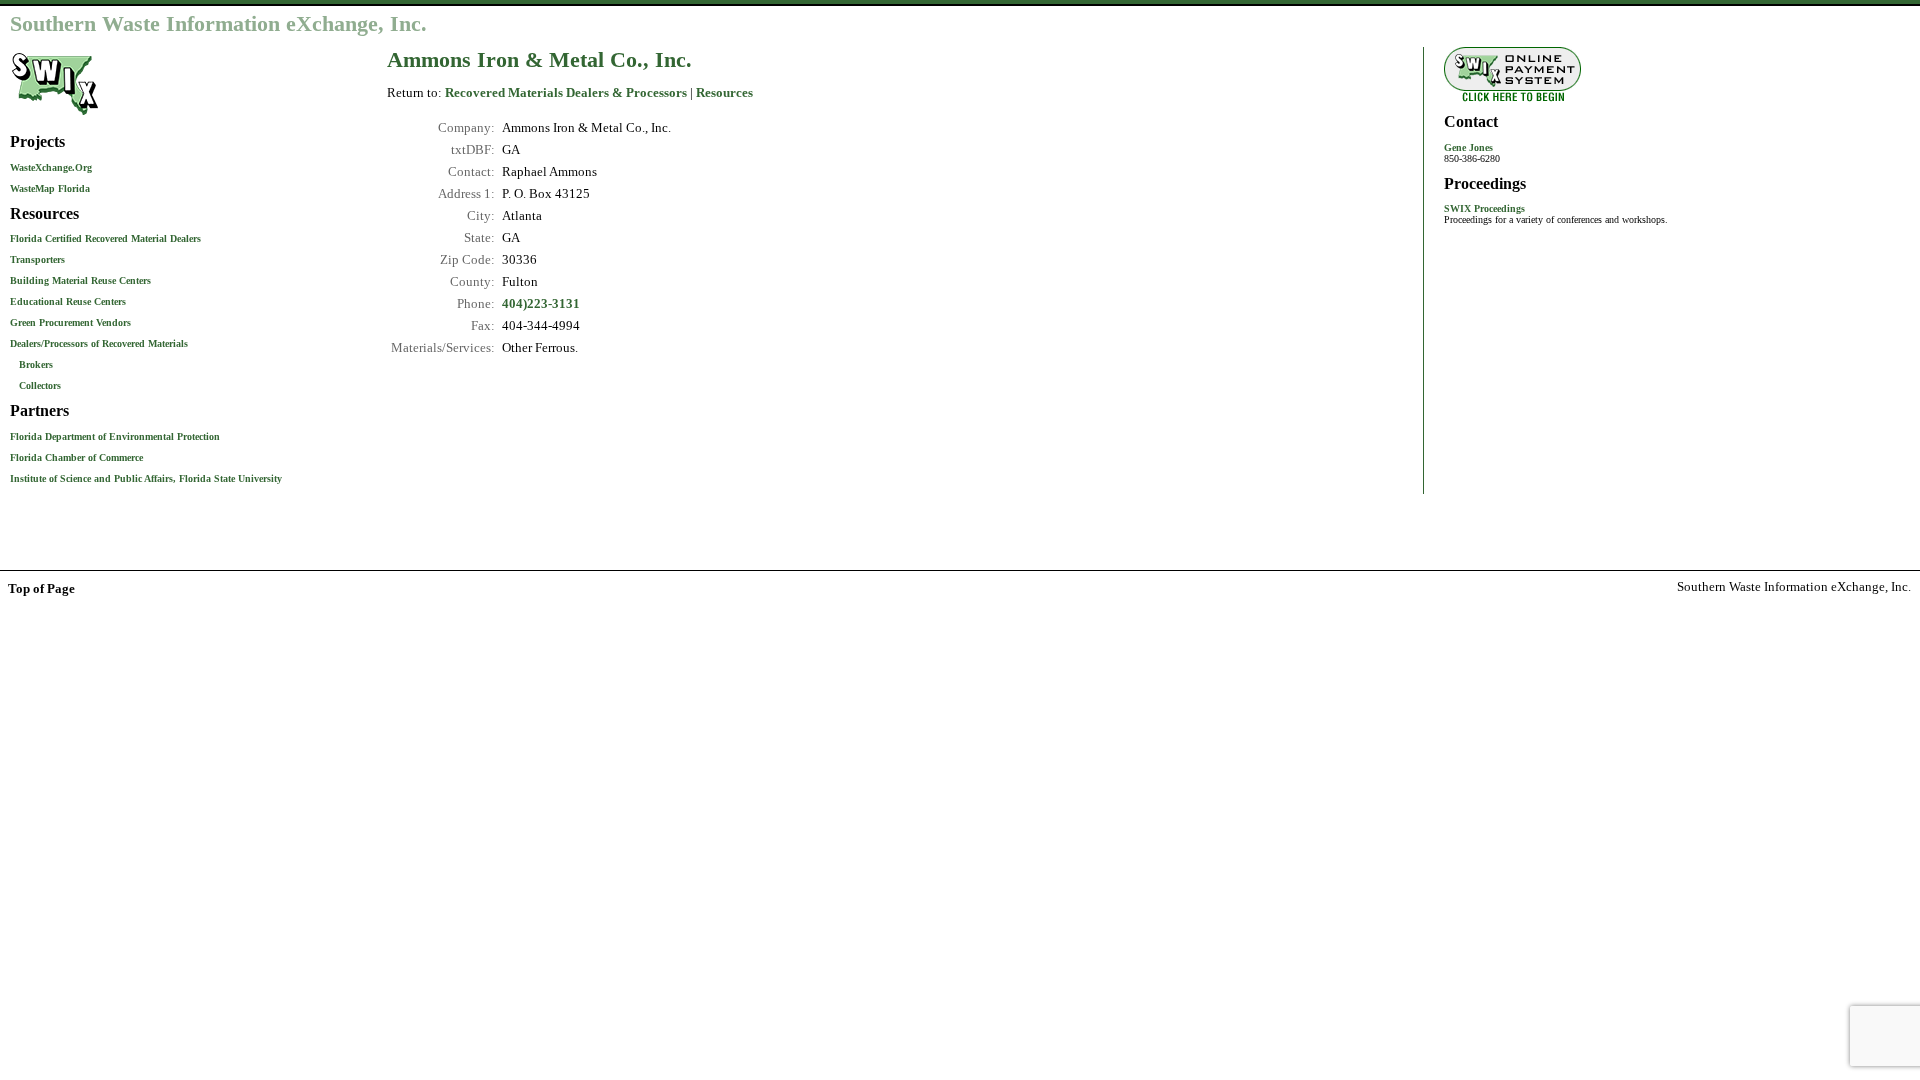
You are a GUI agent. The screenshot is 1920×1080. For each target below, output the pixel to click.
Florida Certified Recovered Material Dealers (105, 238)
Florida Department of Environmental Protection (115, 436)
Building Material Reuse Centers (80, 280)
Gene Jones (1468, 147)
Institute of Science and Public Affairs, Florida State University (146, 478)
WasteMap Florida (50, 188)
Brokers (36, 364)
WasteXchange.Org (51, 167)
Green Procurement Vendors (70, 322)
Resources (724, 93)
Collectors (40, 385)
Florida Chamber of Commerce (76, 457)
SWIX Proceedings (1484, 208)
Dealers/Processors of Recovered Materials (99, 343)
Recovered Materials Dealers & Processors (566, 93)
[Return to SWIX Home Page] (55, 116)
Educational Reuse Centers (68, 301)
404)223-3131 (541, 304)
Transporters (37, 259)
